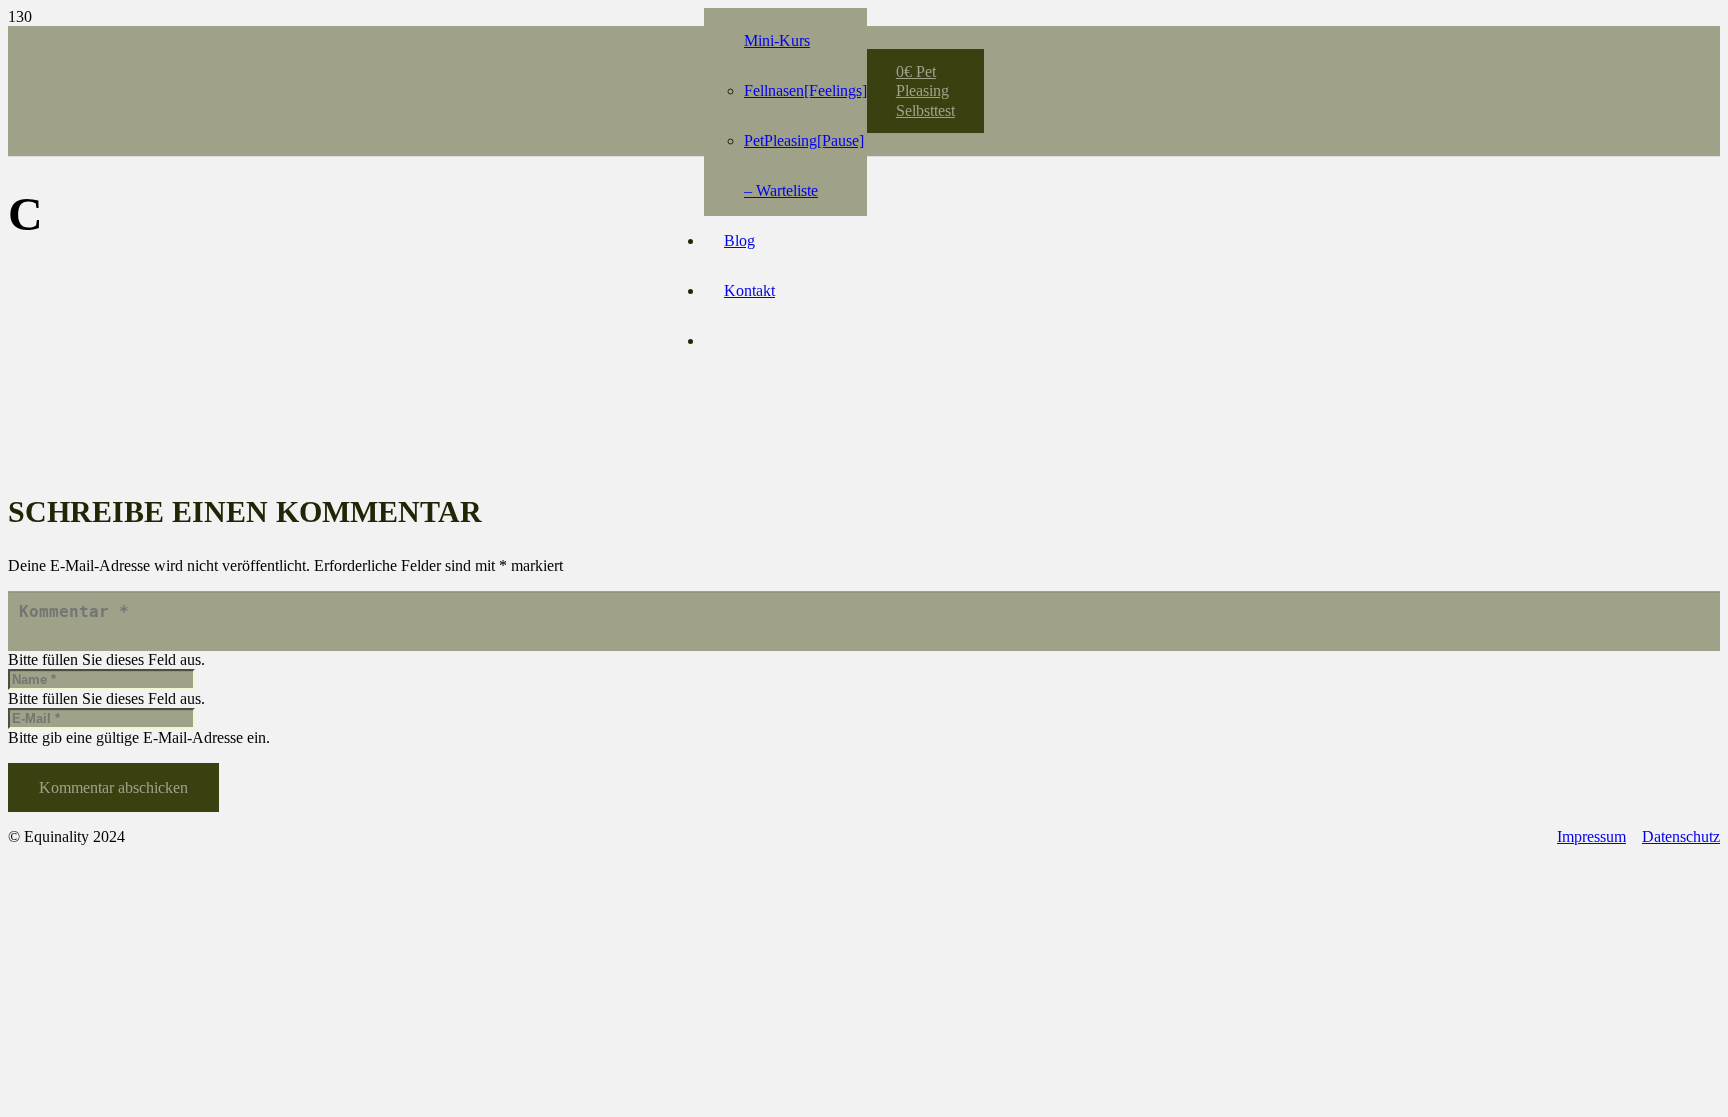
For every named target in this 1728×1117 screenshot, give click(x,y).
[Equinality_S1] (514, 80)
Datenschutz (1681, 836)
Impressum (1591, 836)
